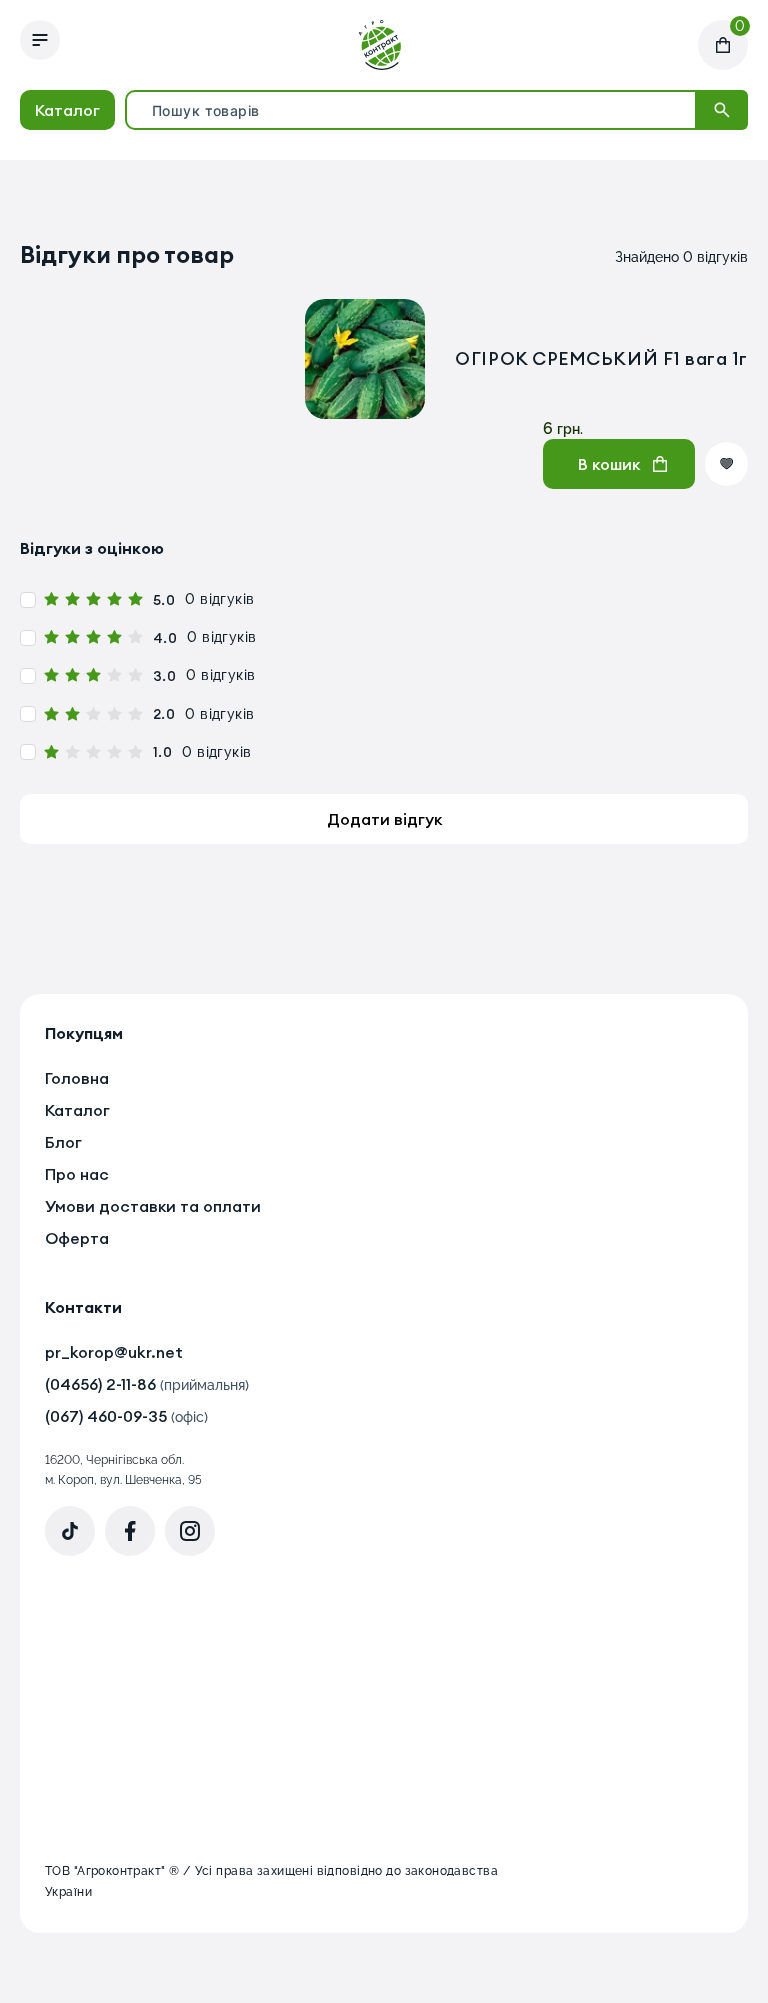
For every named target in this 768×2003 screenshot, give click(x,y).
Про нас (77, 1174)
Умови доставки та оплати (153, 1206)
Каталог (67, 110)
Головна (77, 1078)
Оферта (77, 1238)
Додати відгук (384, 819)
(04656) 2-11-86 (147, 1384)
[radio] (51, 599)
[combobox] (411, 110)
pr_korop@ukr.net (114, 1352)
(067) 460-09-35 (126, 1416)
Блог (63, 1142)
